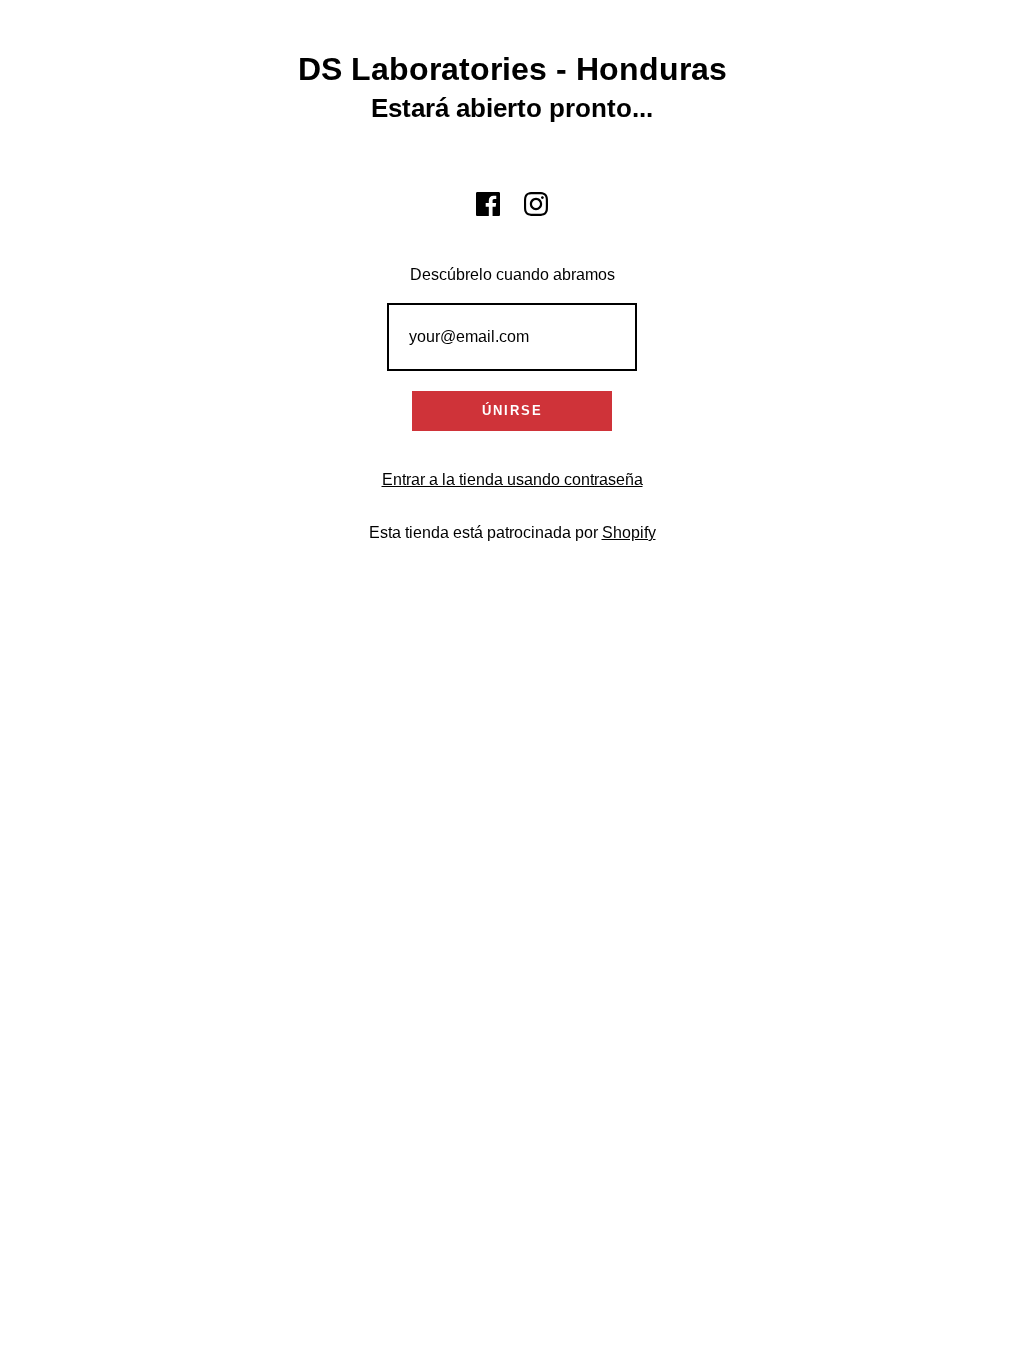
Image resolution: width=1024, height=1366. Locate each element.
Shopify (629, 532)
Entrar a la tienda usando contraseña (512, 479)
